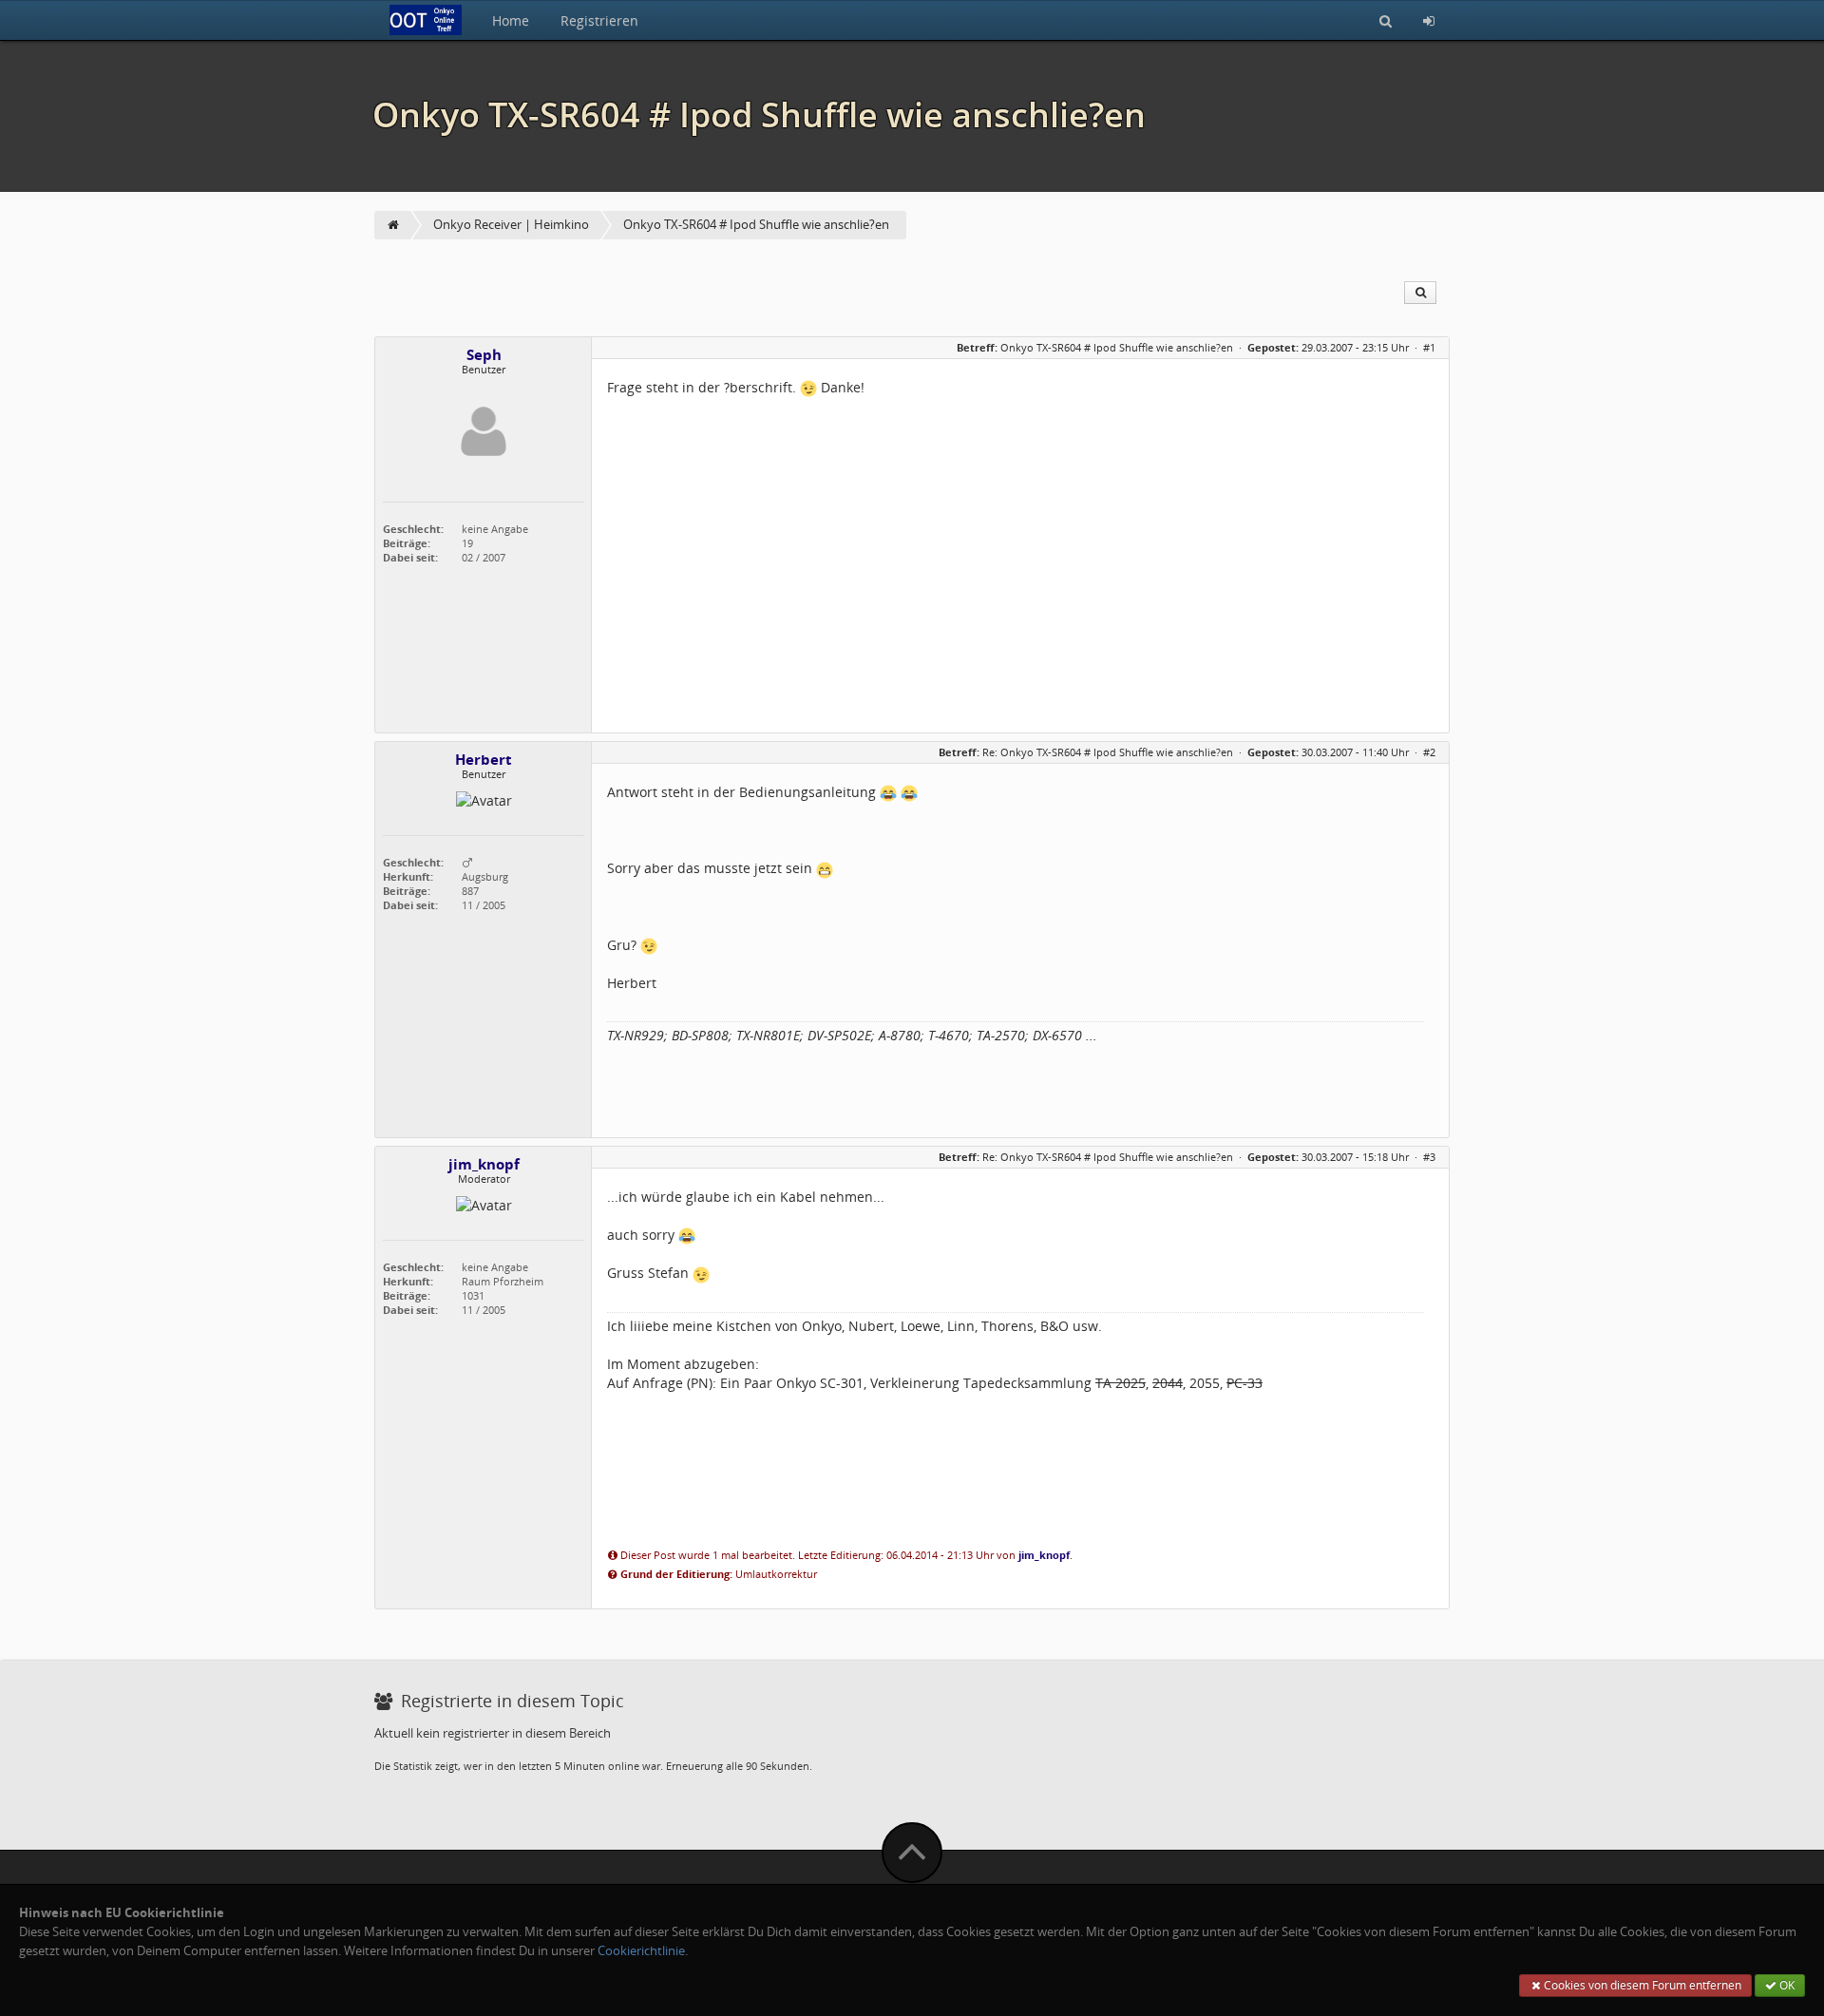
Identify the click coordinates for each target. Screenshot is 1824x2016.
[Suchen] (1386, 20)
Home (511, 20)
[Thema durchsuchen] (1420, 293)
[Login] (1429, 20)
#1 (1429, 347)
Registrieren (599, 20)
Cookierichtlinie (641, 1951)
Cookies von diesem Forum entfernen (1641, 1985)
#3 (1429, 1157)
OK (1786, 1985)
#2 (1429, 752)
